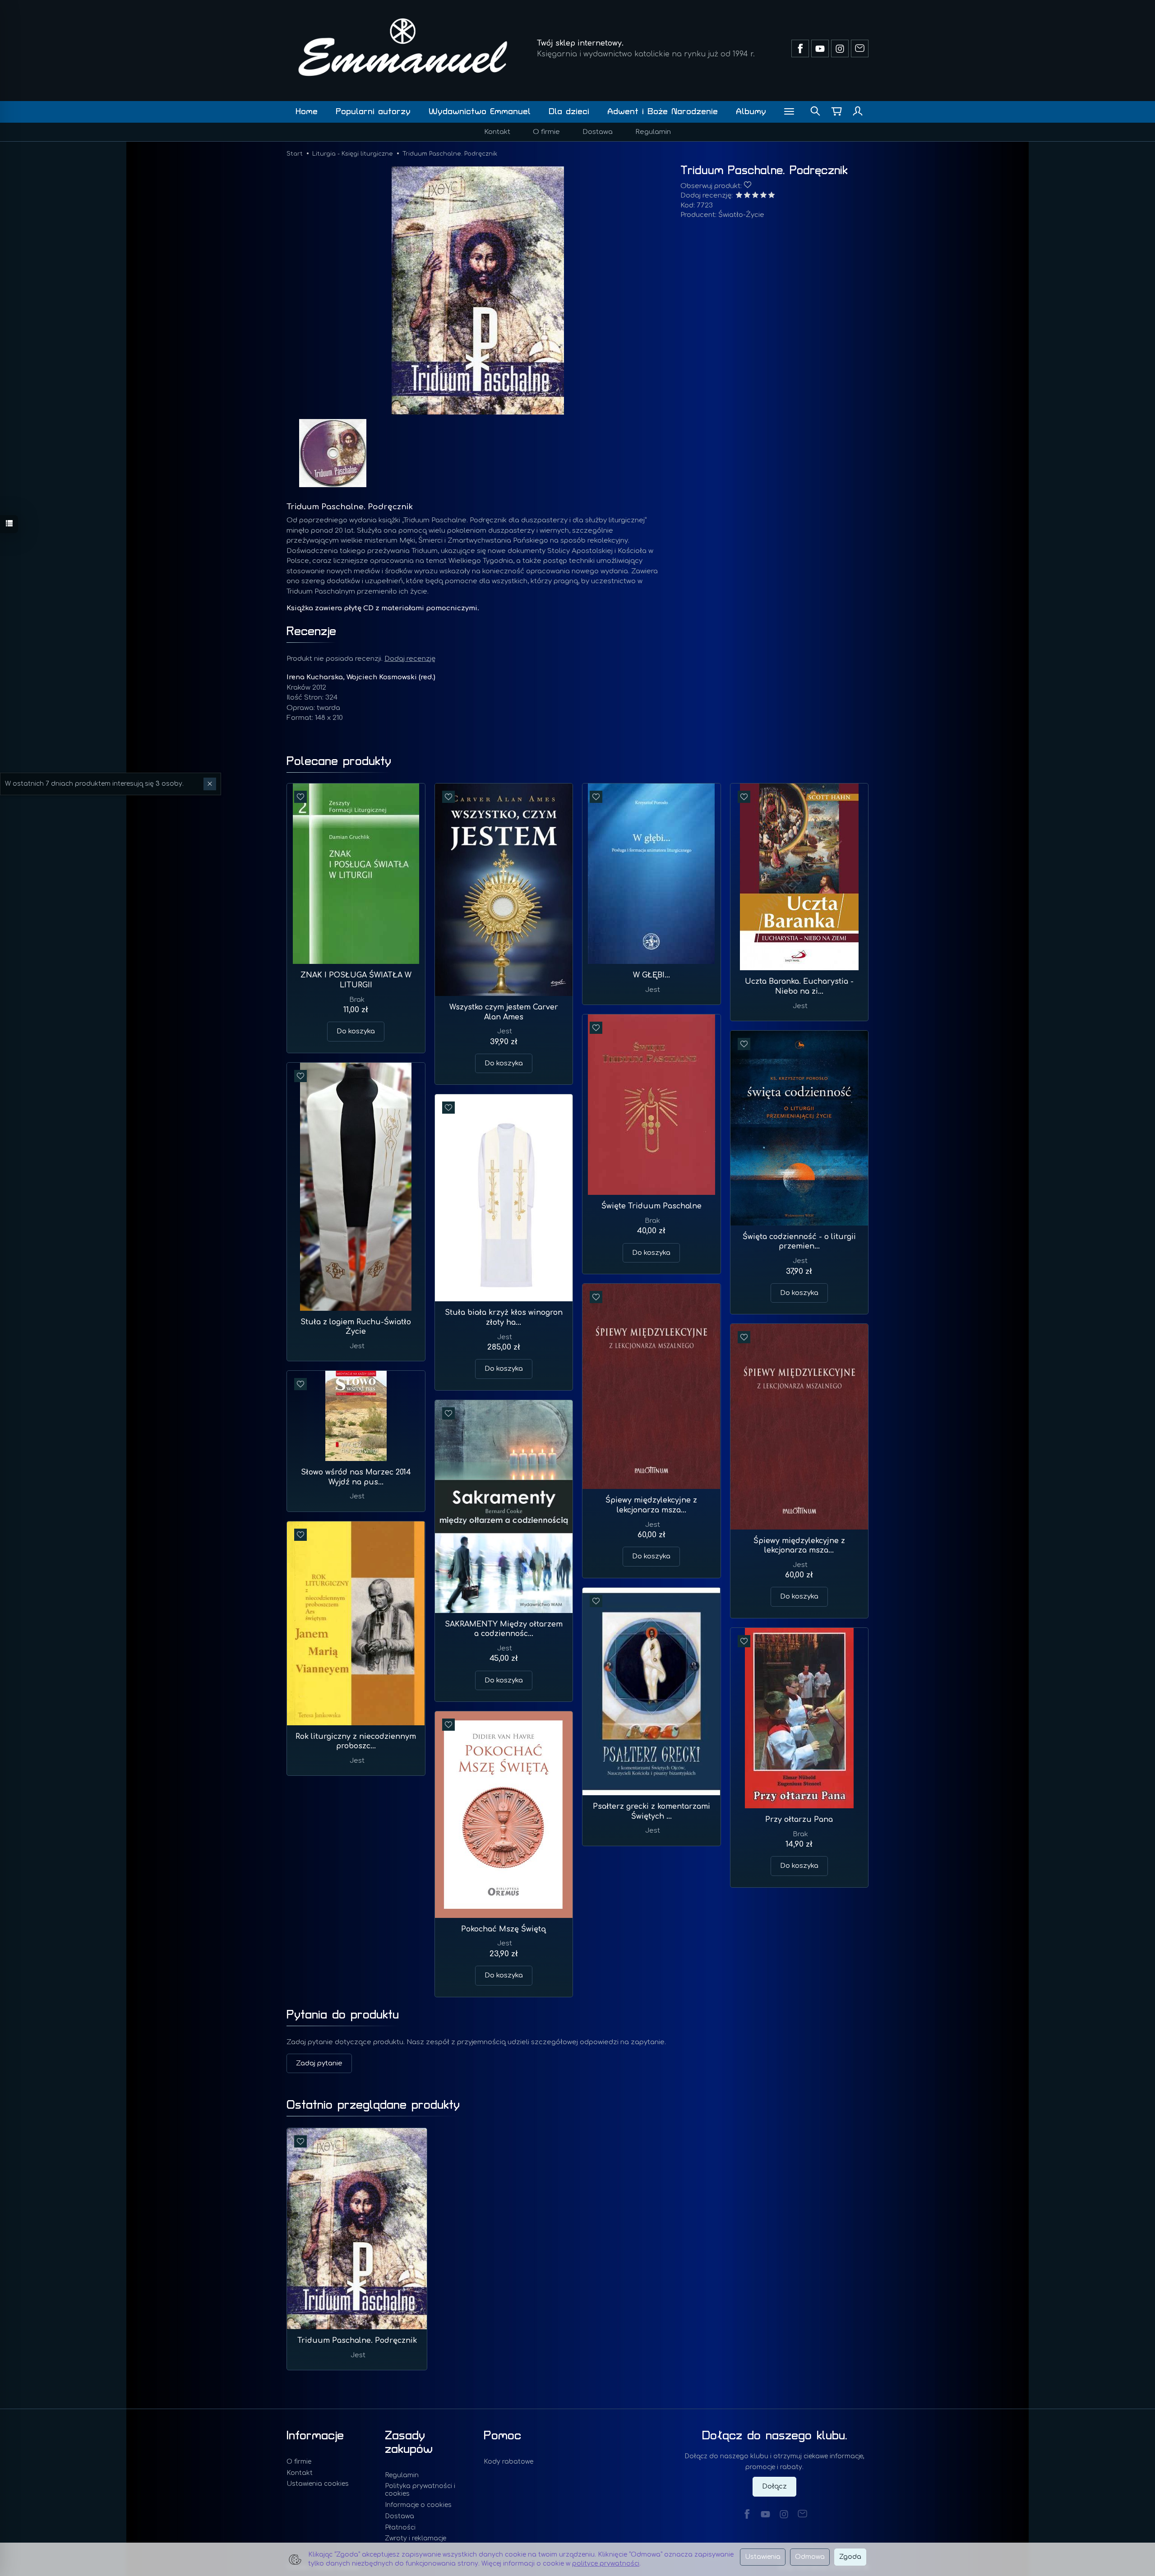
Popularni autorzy (373, 112)
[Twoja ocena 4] (763, 196)
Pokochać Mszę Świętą (504, 1929)
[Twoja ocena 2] (747, 196)
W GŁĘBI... (651, 975)
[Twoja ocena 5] (772, 196)
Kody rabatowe (508, 2462)
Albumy (751, 112)
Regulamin (653, 132)
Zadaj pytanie (319, 2063)
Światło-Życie (741, 215)
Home (307, 112)
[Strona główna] (403, 47)
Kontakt (497, 132)
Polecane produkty (339, 761)
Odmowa (810, 2557)
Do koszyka (356, 1031)
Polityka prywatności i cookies (420, 2490)
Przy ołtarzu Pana (799, 1820)
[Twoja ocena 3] (755, 196)
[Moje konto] (858, 112)
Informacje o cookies (418, 2505)
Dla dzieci (569, 112)
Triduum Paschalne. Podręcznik (357, 2341)
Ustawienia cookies (318, 2484)
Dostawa (598, 132)
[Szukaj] (815, 112)
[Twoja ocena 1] (739, 196)
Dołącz (774, 2486)
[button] (478, 290)
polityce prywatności (606, 2564)
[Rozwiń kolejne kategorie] (789, 112)
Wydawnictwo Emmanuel (480, 112)
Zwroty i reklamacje (416, 2538)
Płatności (400, 2528)
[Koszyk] (836, 112)
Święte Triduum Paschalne (651, 1206)
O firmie (546, 132)
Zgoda (850, 2557)
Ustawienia (763, 2557)
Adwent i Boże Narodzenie (663, 112)
